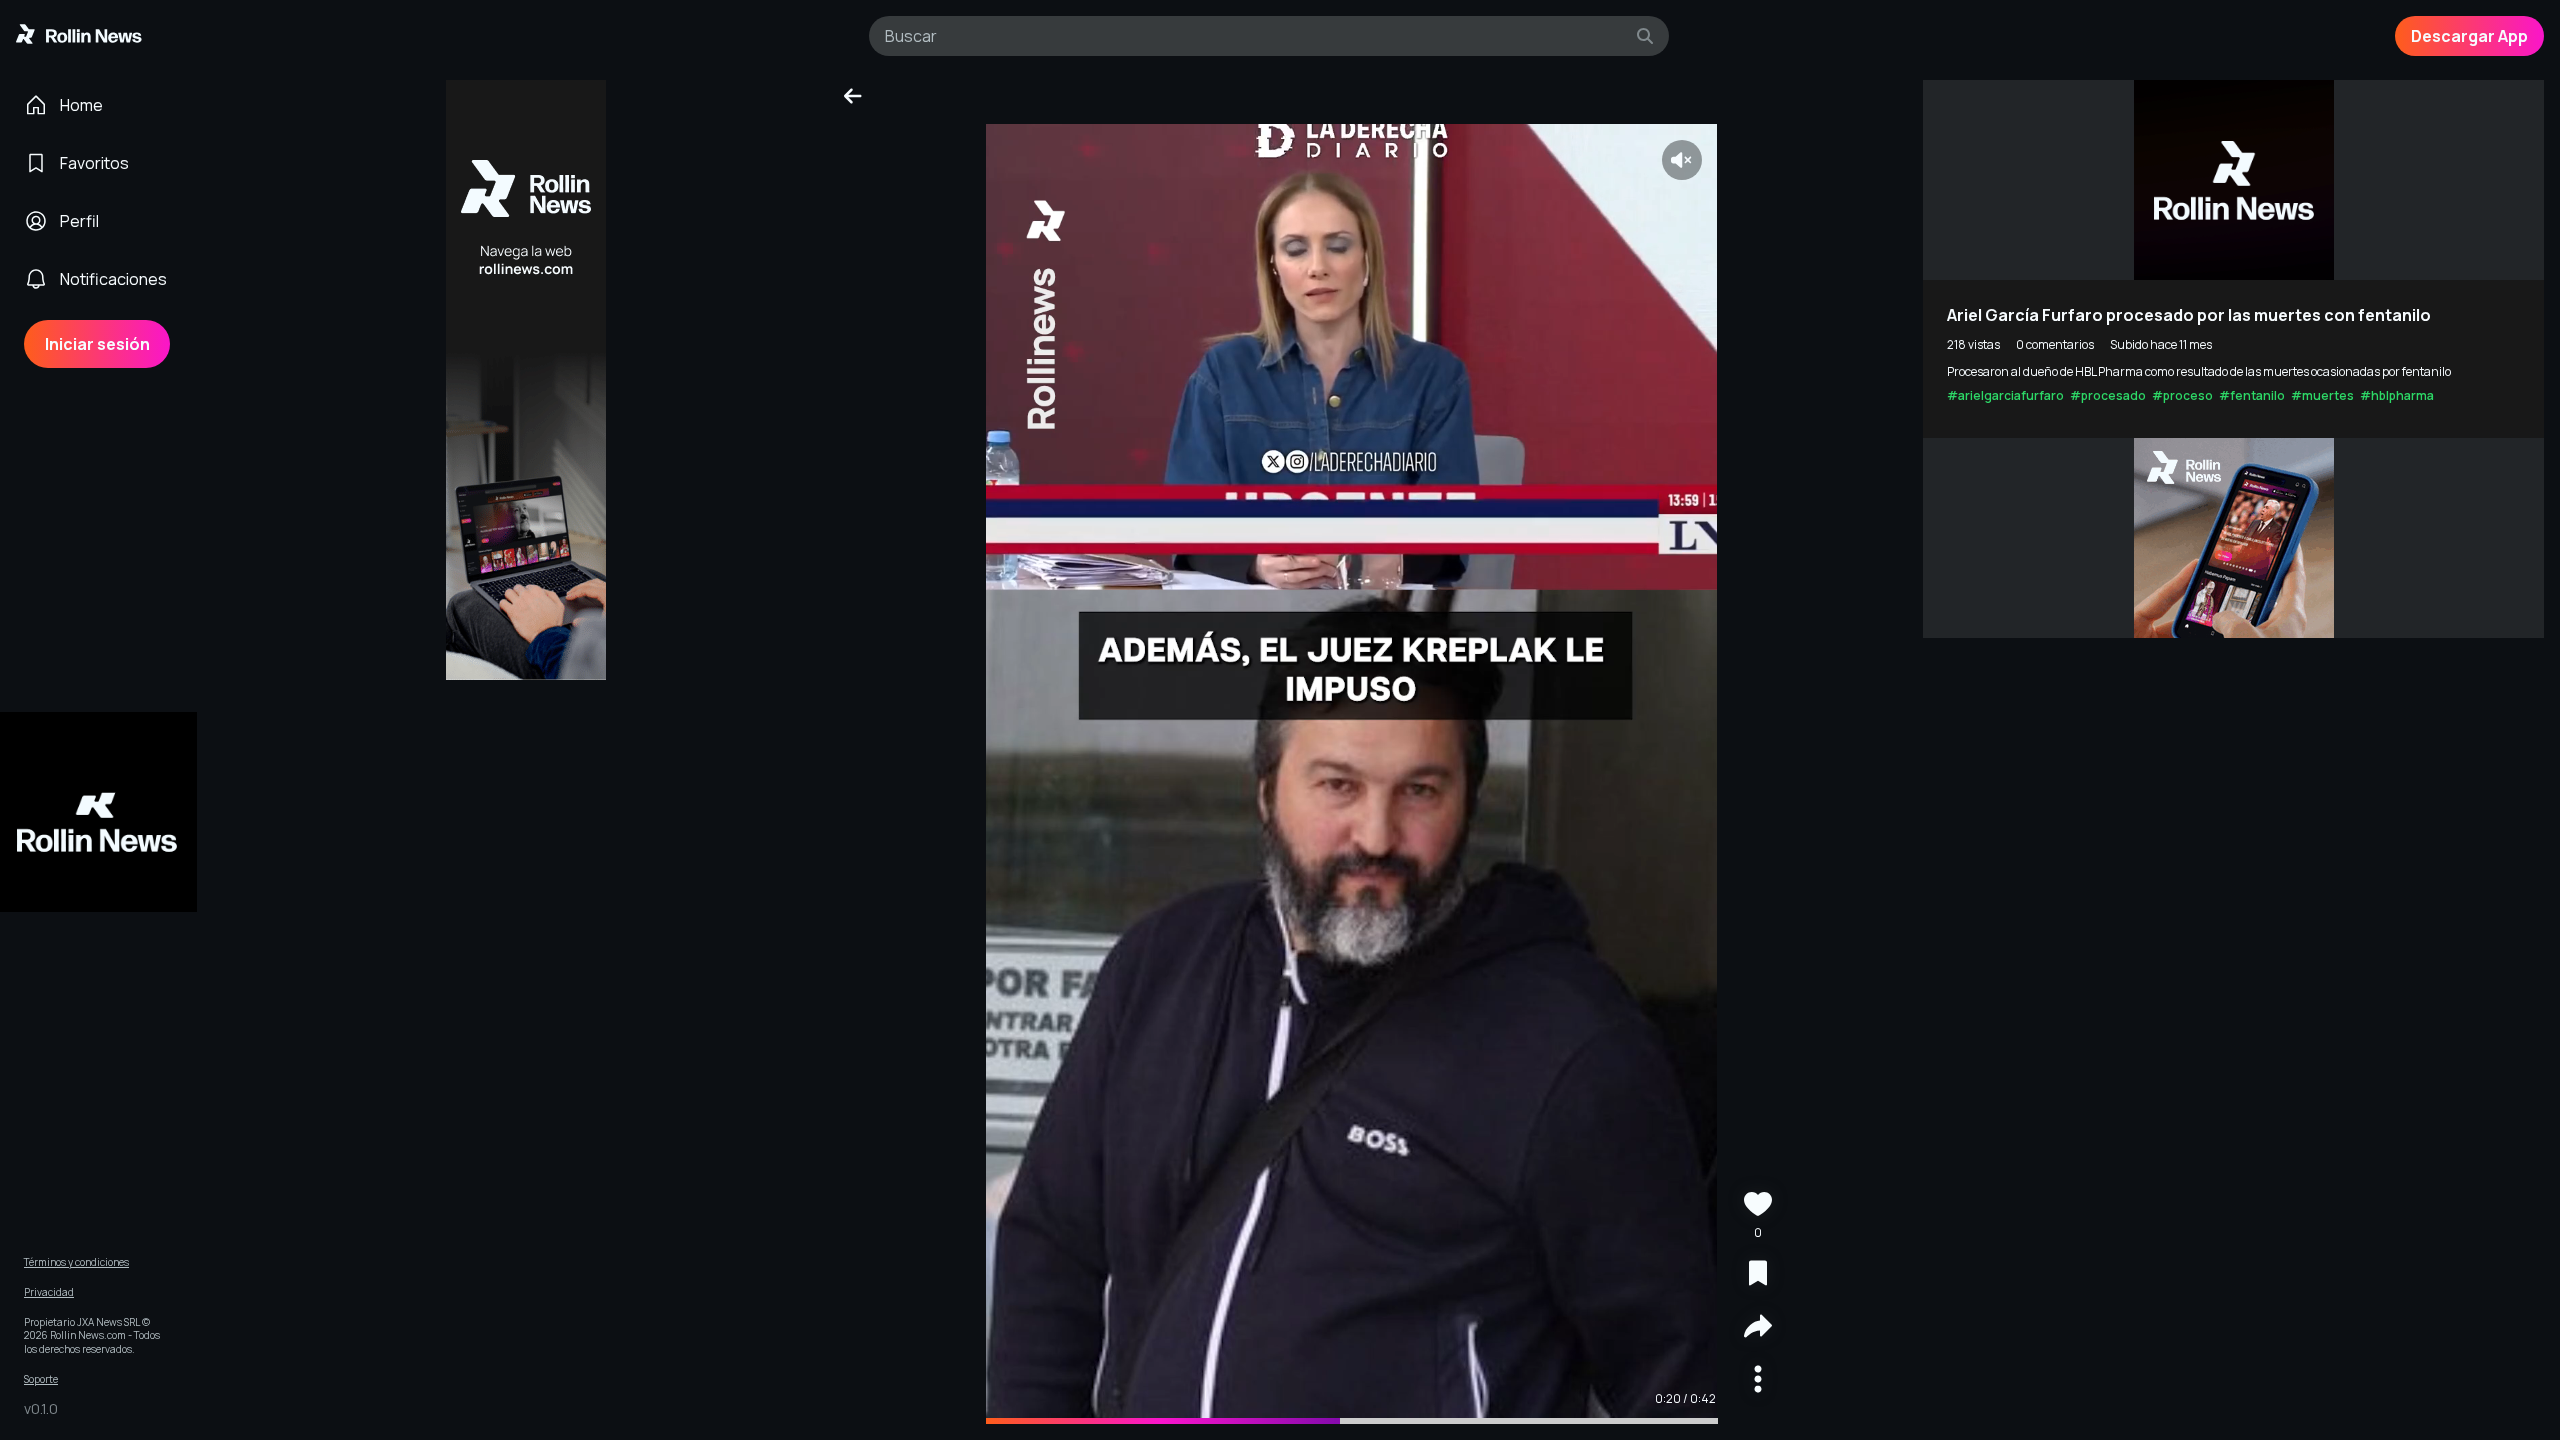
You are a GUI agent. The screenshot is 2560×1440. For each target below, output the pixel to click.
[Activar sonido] (1682, 160)
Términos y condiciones (76, 1262)
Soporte (41, 1379)
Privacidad (49, 1292)
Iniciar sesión (97, 344)
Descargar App (2469, 36)
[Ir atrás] (853, 96)
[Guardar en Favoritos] (1758, 1275)
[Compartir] (1758, 1328)
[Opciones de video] (1758, 1381)
